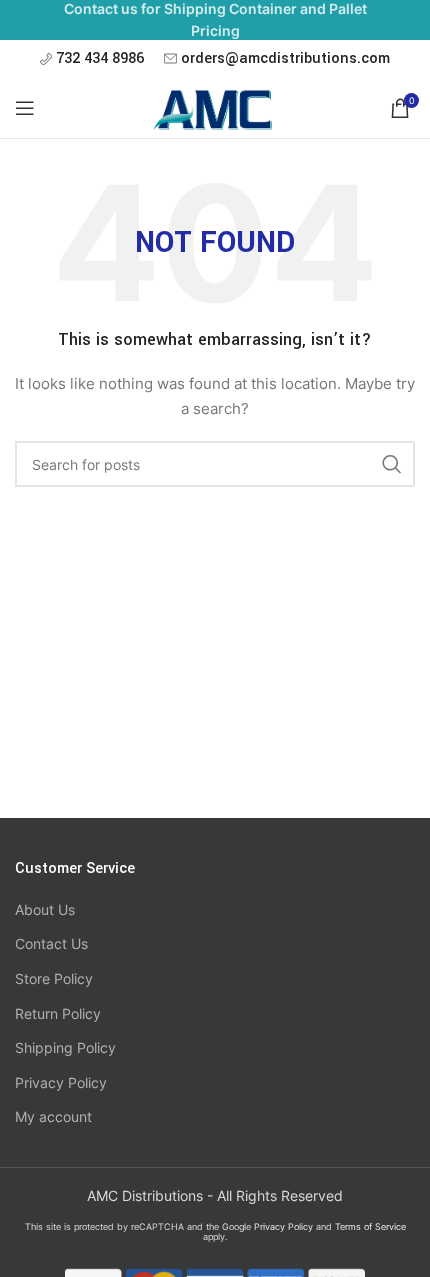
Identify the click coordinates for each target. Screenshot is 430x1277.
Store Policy (54, 978)
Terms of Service (370, 1226)
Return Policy (58, 1013)
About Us (45, 909)
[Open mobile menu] (25, 108)
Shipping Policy (65, 1047)
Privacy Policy (61, 1082)
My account (53, 1116)
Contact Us (51, 943)
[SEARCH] (392, 464)
